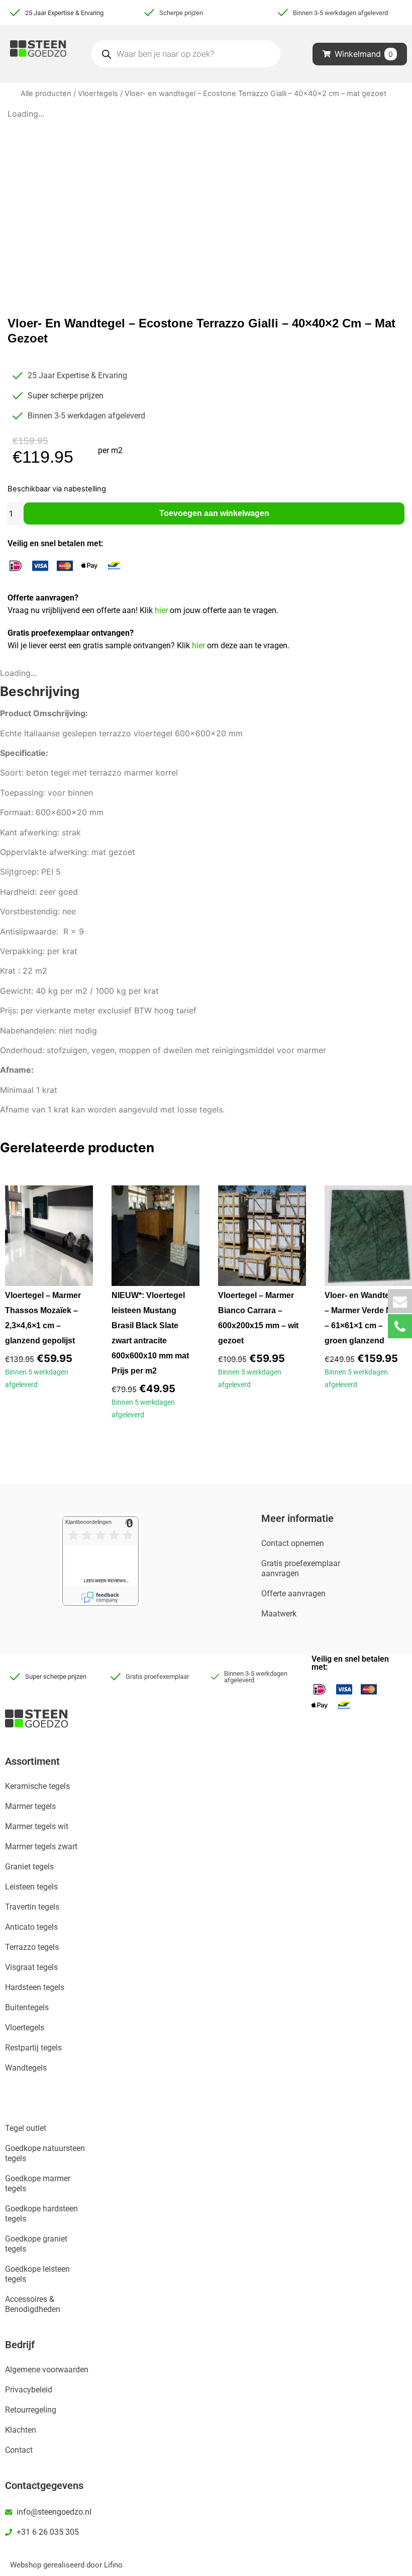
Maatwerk (279, 1614)
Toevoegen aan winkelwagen (214, 513)
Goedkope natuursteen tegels (45, 2153)
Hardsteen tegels (35, 1987)
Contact (19, 2450)
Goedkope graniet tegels (36, 2244)
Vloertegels (98, 94)
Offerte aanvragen (293, 1594)
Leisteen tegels (31, 1887)
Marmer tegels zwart (41, 1847)
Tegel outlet (26, 2128)
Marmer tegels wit (37, 1826)
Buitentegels (27, 2007)
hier (162, 610)
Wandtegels (26, 2068)
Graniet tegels (29, 1867)
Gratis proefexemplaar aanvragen (301, 1568)
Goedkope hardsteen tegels (41, 2214)
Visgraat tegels (31, 1967)
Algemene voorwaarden (47, 2370)
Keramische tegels (37, 1786)
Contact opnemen (293, 1543)
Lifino (113, 2565)
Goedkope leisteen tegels (37, 2274)
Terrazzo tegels (32, 1947)
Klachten (21, 2430)
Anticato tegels (31, 1927)
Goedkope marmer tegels (38, 2183)
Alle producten (46, 94)
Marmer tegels (30, 1806)
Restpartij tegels (33, 2048)
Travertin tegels (32, 1907)
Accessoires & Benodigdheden (33, 2304)
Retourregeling (31, 2410)
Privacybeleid (29, 2390)
